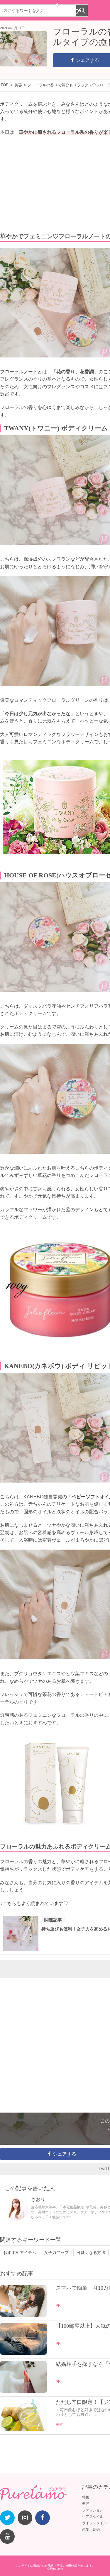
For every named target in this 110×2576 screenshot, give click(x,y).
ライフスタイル (94, 2523)
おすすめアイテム (20, 2252)
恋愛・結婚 (91, 2529)
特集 (86, 2497)
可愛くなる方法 (91, 2252)
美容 (59, 2425)
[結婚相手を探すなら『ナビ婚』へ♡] (23, 2392)
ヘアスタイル (93, 2517)
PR (58, 2305)
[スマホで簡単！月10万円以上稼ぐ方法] (23, 2315)
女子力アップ (56, 2252)
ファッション (93, 2510)
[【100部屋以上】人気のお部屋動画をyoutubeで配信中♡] (23, 2354)
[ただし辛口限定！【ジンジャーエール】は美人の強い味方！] (23, 2430)
